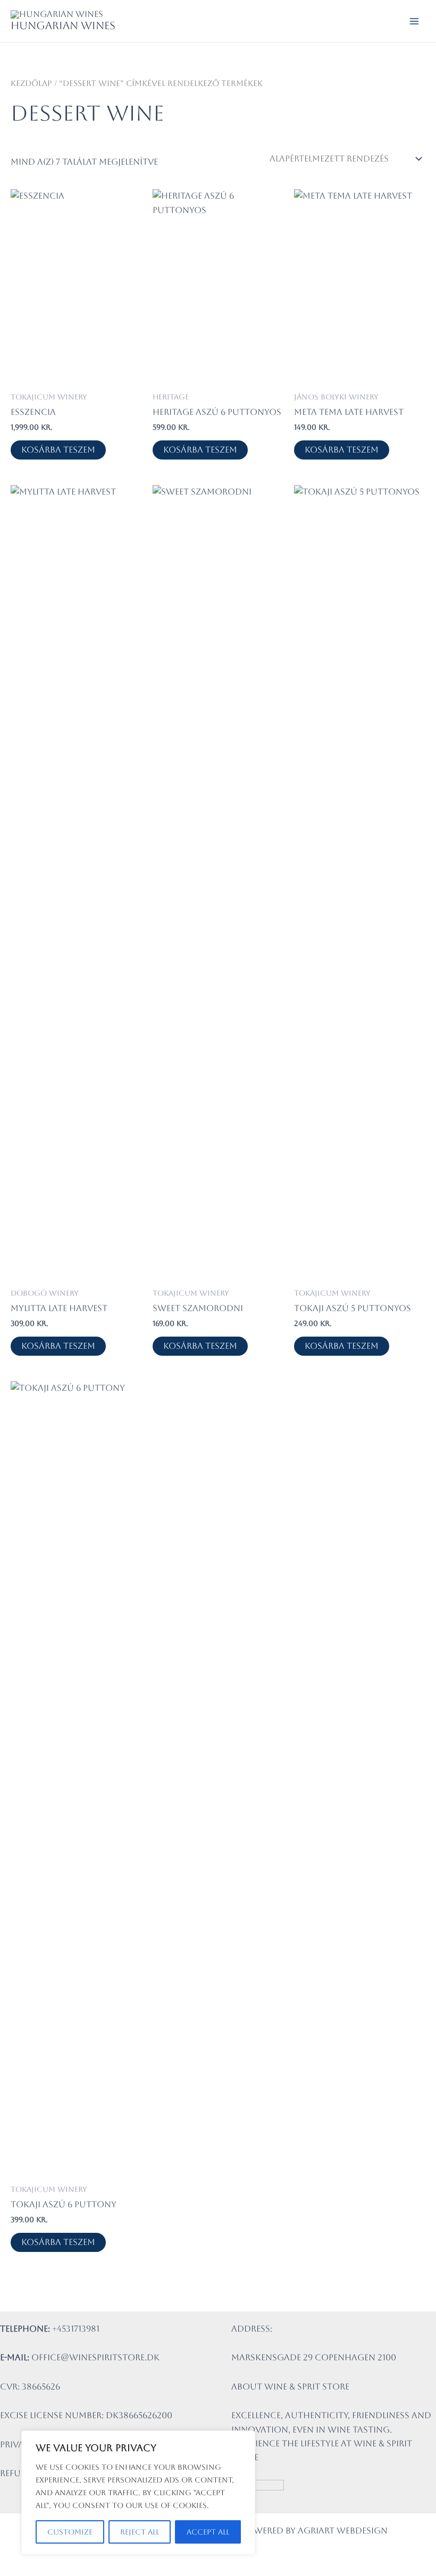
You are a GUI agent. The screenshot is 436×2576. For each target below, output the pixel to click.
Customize (70, 2532)
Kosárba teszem (58, 450)
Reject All (140, 2532)
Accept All (208, 2532)
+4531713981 (76, 2329)
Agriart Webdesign (343, 2531)
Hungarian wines (63, 25)
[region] (138, 2493)
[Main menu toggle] (414, 21)
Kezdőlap (31, 83)
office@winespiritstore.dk (95, 2357)
